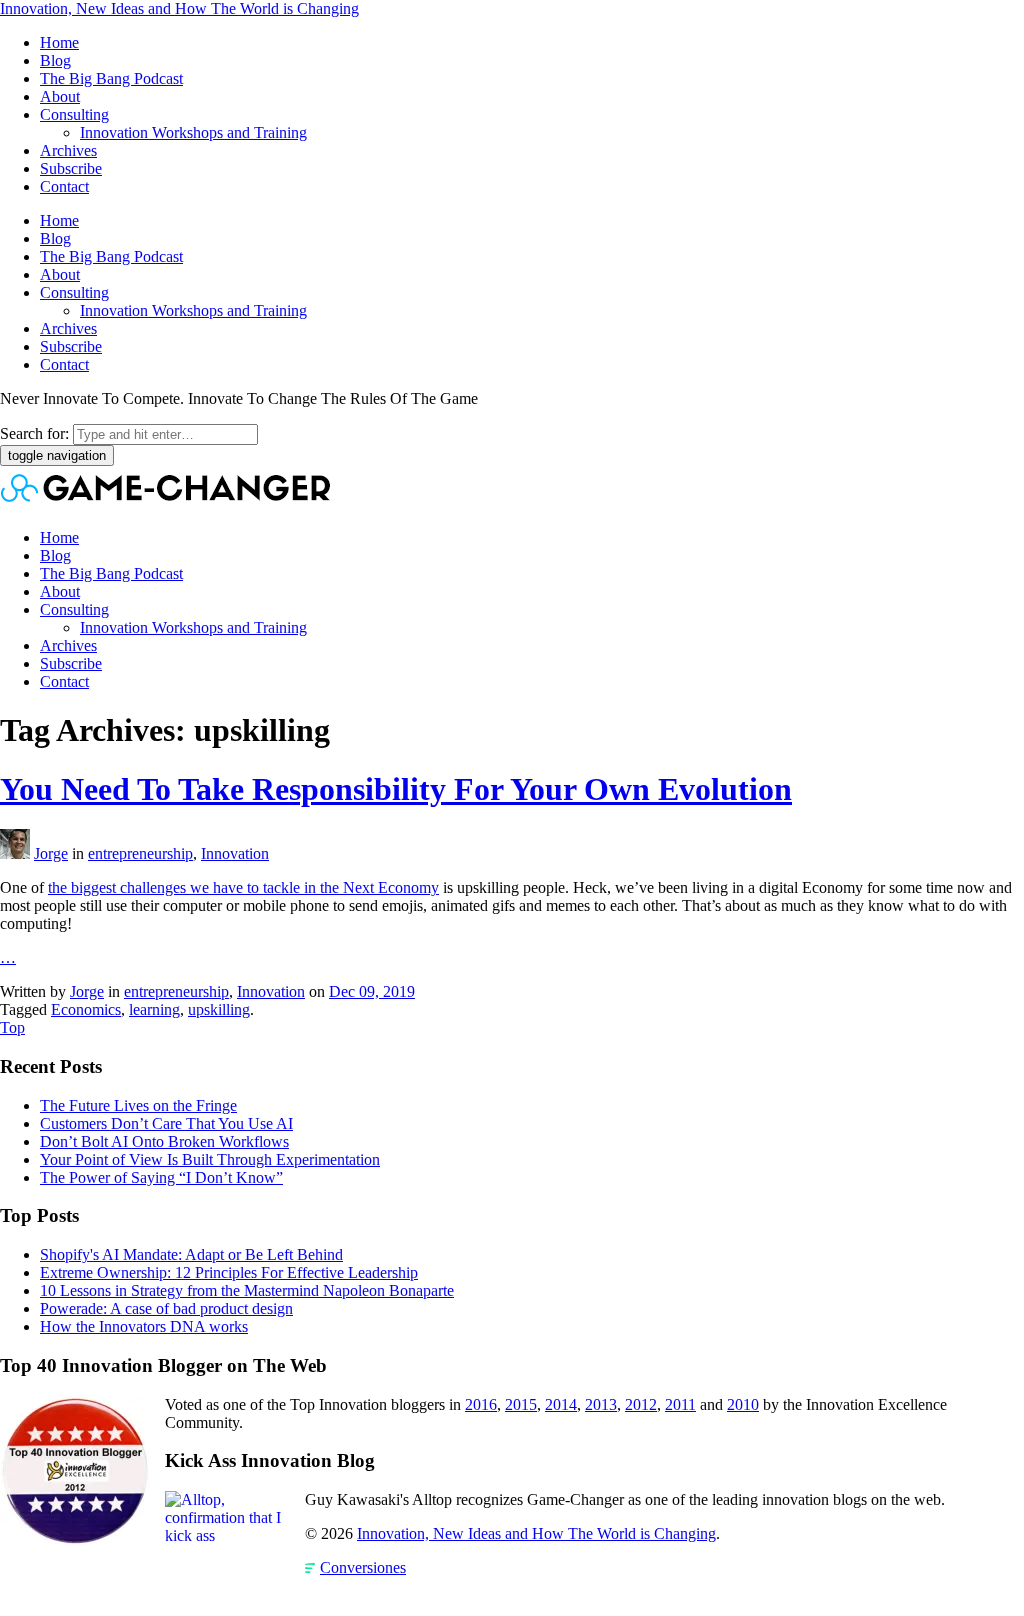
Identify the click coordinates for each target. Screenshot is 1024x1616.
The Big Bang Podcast (111, 78)
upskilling (219, 1009)
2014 (561, 1404)
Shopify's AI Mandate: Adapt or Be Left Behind (191, 1254)
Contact (64, 186)
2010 (743, 1404)
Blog (55, 60)
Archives (68, 150)
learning (154, 1009)
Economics (86, 1009)
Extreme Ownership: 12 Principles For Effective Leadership (229, 1272)
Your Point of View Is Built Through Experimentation (210, 1159)
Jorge (51, 853)
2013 (601, 1404)
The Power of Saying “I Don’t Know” (161, 1177)
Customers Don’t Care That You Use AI (166, 1123)
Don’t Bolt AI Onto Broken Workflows (164, 1141)
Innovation (235, 853)
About (60, 96)
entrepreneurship (140, 853)
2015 (521, 1404)
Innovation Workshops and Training (193, 132)
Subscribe (71, 168)
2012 (641, 1404)
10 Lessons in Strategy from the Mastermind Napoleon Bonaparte (247, 1290)
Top (12, 1027)
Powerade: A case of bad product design (166, 1308)
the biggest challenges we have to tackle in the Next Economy (243, 887)
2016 (481, 1404)
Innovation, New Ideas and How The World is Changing (179, 8)
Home (59, 42)
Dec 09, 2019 (372, 991)
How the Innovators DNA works (144, 1326)
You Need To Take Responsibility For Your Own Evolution (396, 789)
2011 (680, 1404)
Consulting (74, 114)
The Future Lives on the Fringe (138, 1105)
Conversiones (363, 1567)
